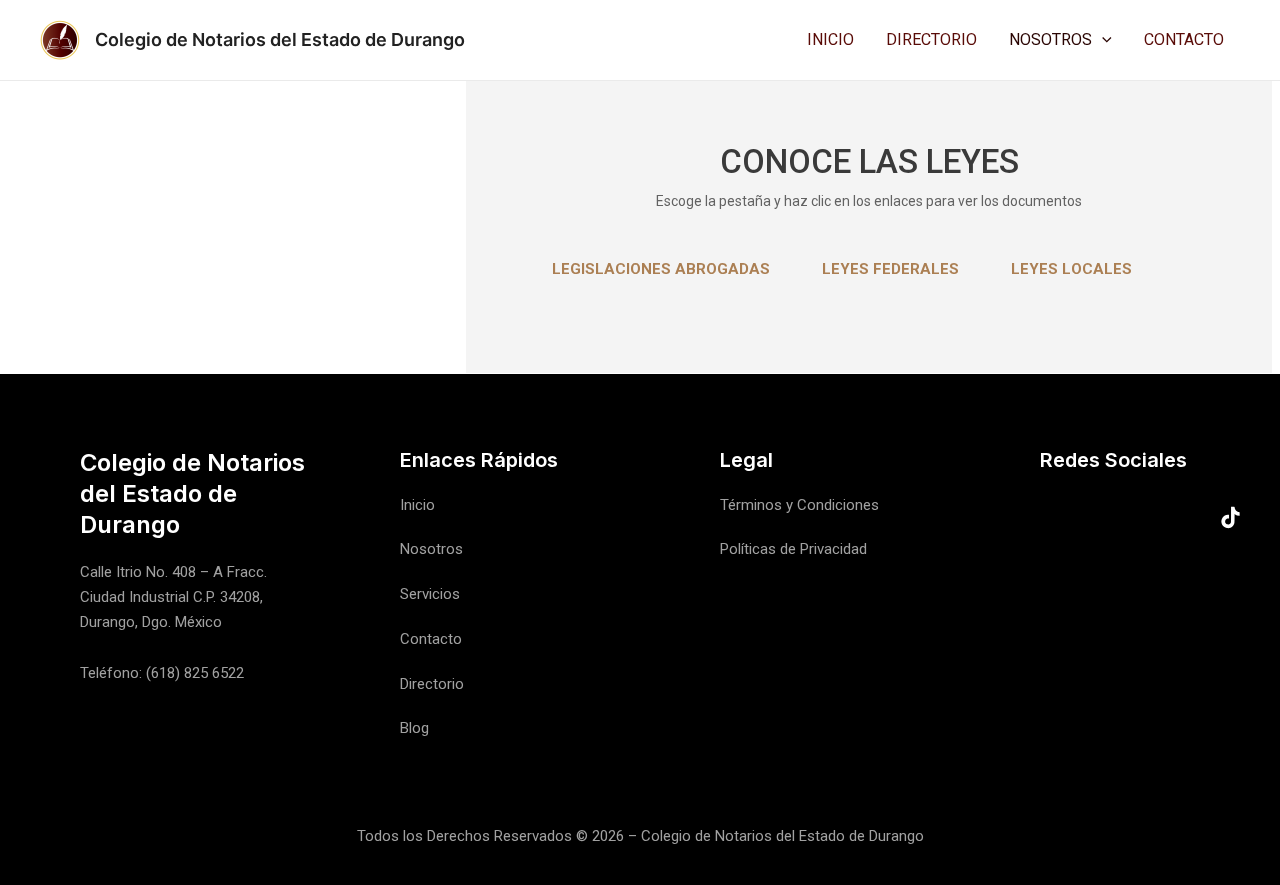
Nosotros (1050, 40)
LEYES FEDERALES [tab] (890, 269)
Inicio (830, 40)
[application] (1102, 40)
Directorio (931, 40)
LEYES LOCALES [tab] (1071, 269)
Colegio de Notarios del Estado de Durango (280, 39)
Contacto (1184, 40)
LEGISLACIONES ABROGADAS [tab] (661, 269)
